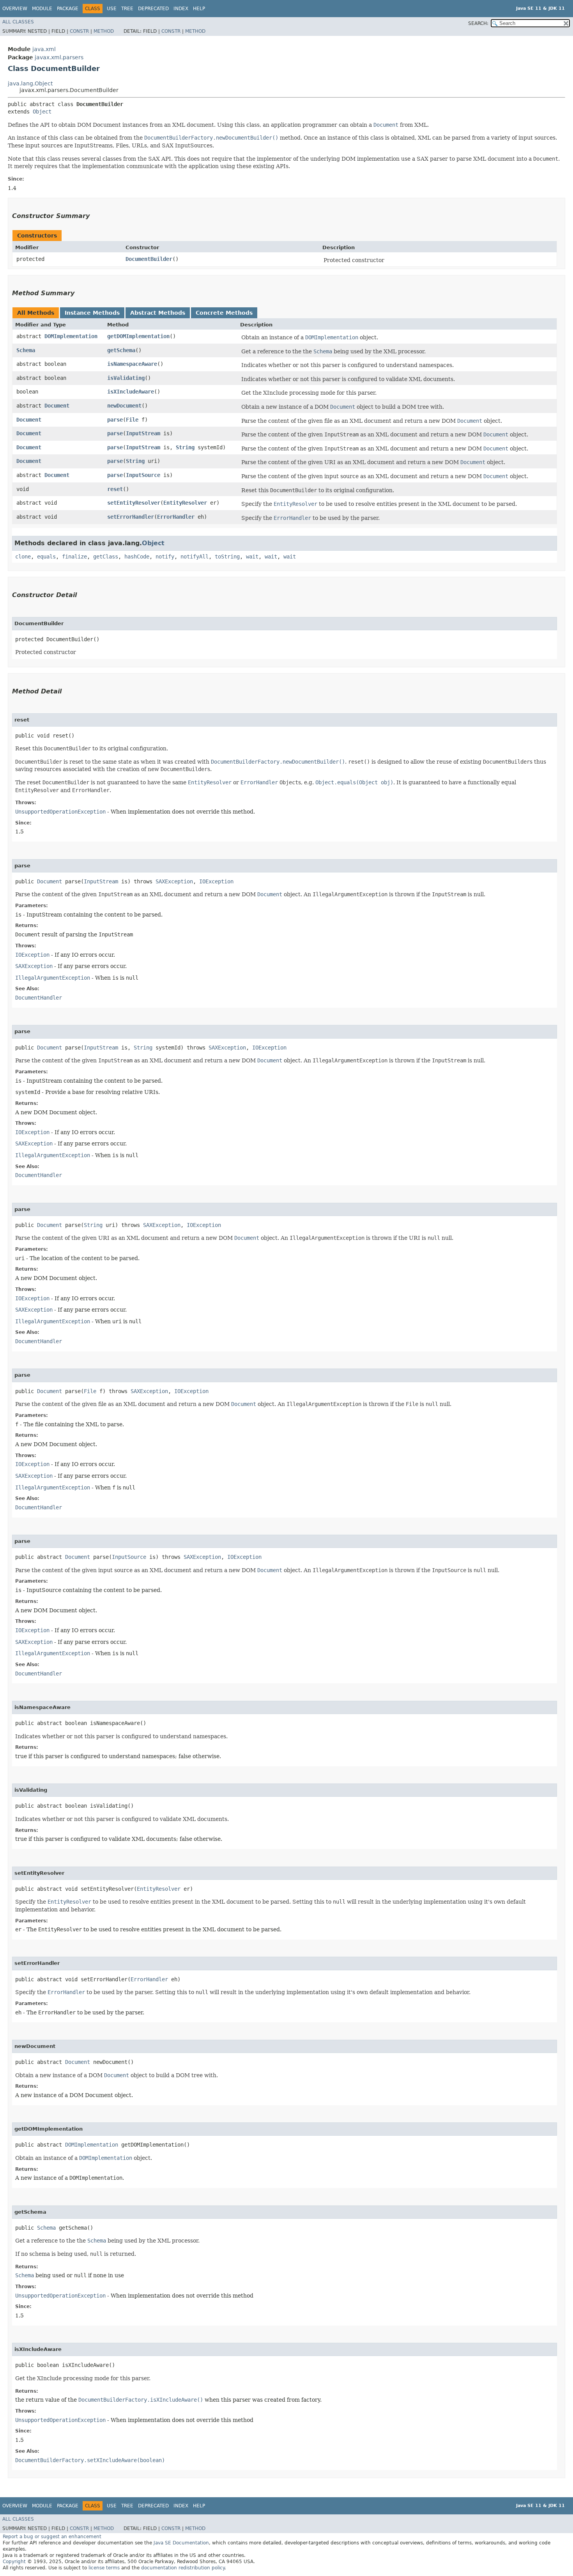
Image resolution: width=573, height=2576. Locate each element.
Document (57, 406)
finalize (74, 557)
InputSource (143, 475)
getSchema (121, 350)
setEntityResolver (134, 503)
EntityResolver (185, 503)
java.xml (44, 49)
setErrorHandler (131, 517)
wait (252, 557)
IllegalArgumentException (53, 978)
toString (227, 557)
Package (68, 9)
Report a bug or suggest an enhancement (52, 2537)
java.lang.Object (30, 83)
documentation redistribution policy (183, 2568)
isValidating (126, 378)
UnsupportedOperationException (60, 812)
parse (115, 420)
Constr (79, 31)
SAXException (174, 881)
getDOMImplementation (138, 336)
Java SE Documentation (181, 2543)
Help (199, 9)
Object (42, 112)
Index (181, 9)
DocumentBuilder (149, 259)
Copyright (14, 2562)
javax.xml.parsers (59, 57)
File (132, 420)
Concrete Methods (224, 313)
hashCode (137, 557)
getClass (106, 557)
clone (23, 557)
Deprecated (153, 9)
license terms (104, 2568)
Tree (127, 9)
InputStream (143, 433)
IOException (216, 881)
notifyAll (195, 557)
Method (104, 31)
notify (165, 557)
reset (115, 489)
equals (46, 557)
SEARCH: (478, 23)
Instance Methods (92, 313)
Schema (26, 350)
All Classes (18, 22)
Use (112, 9)
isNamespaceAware (132, 364)
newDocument (124, 406)
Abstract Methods (158, 313)
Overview (15, 9)
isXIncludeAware (131, 392)
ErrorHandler (176, 517)
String (185, 447)
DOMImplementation (71, 336)
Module (42, 9)
